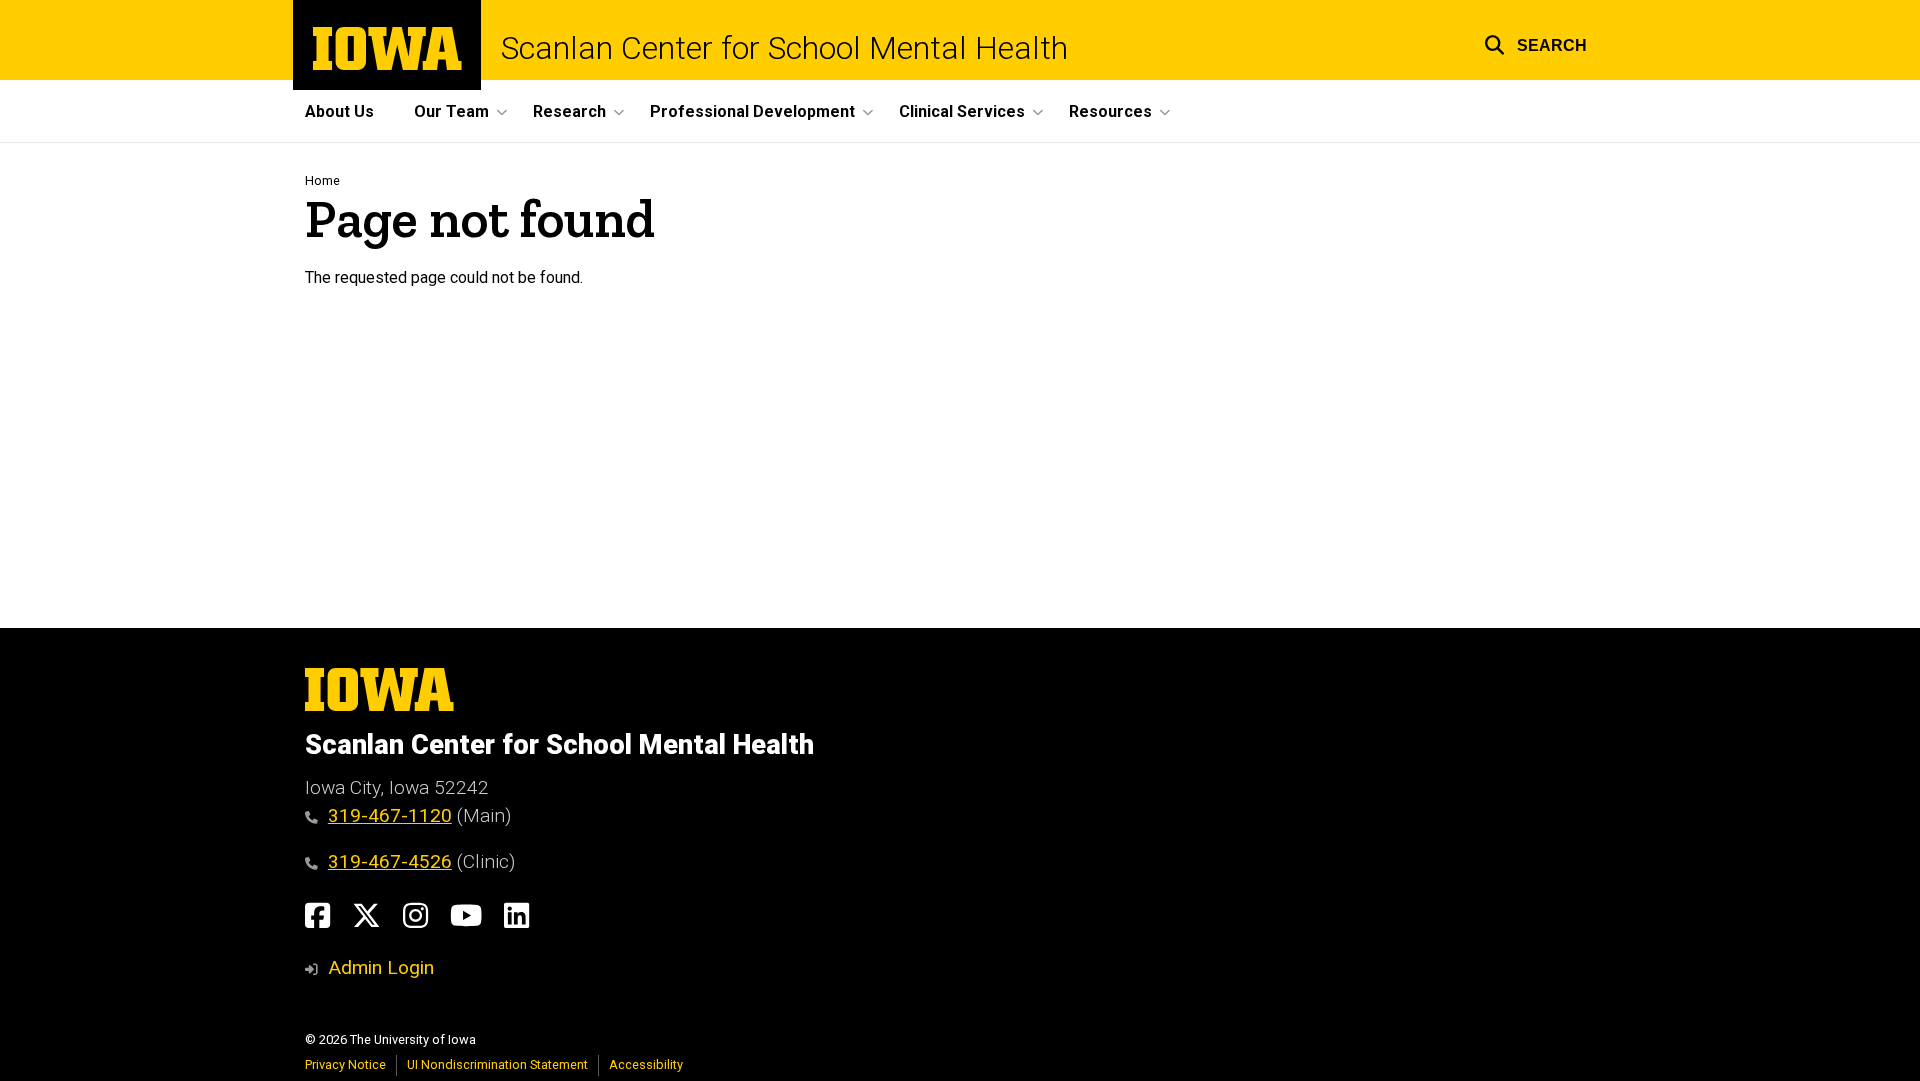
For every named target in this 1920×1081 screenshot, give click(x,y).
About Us (339, 111)
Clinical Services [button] (962, 111)
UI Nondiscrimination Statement (497, 1064)
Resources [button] (1110, 111)
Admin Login (381, 967)
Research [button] (569, 111)
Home (322, 180)
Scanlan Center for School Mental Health (784, 48)
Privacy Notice (345, 1064)
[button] (1535, 42)
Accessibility (646, 1064)
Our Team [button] (451, 111)
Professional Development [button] (752, 111)
